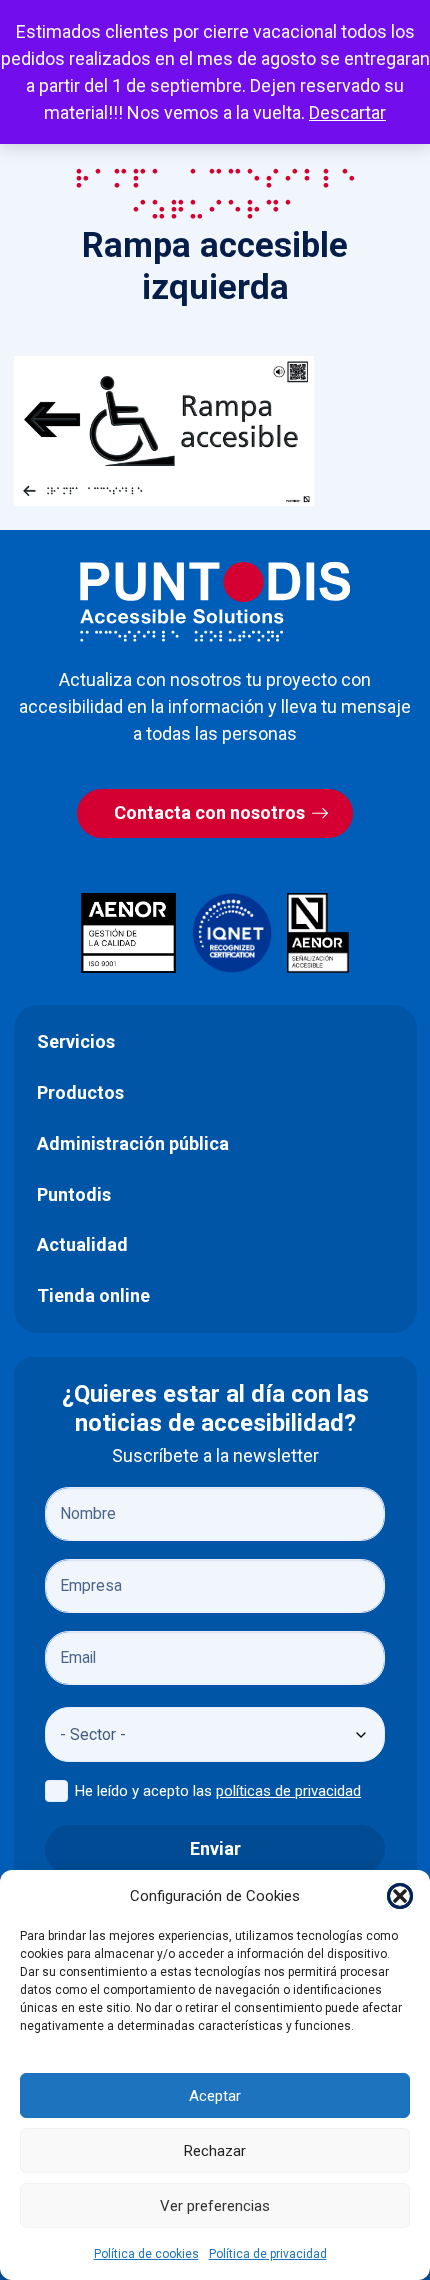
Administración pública (133, 1143)
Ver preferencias (215, 2206)
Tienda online (93, 1295)
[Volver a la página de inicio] (215, 601)
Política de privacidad (268, 2254)
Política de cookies (146, 2254)
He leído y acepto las (218, 1791)
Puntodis (74, 1194)
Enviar (215, 1848)
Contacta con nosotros (209, 812)
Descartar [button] (347, 112)
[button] (400, 1896)
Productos (80, 1092)
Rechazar (215, 2151)
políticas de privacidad (288, 1791)
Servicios (76, 1041)
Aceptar (215, 2096)
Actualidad (82, 1244)
